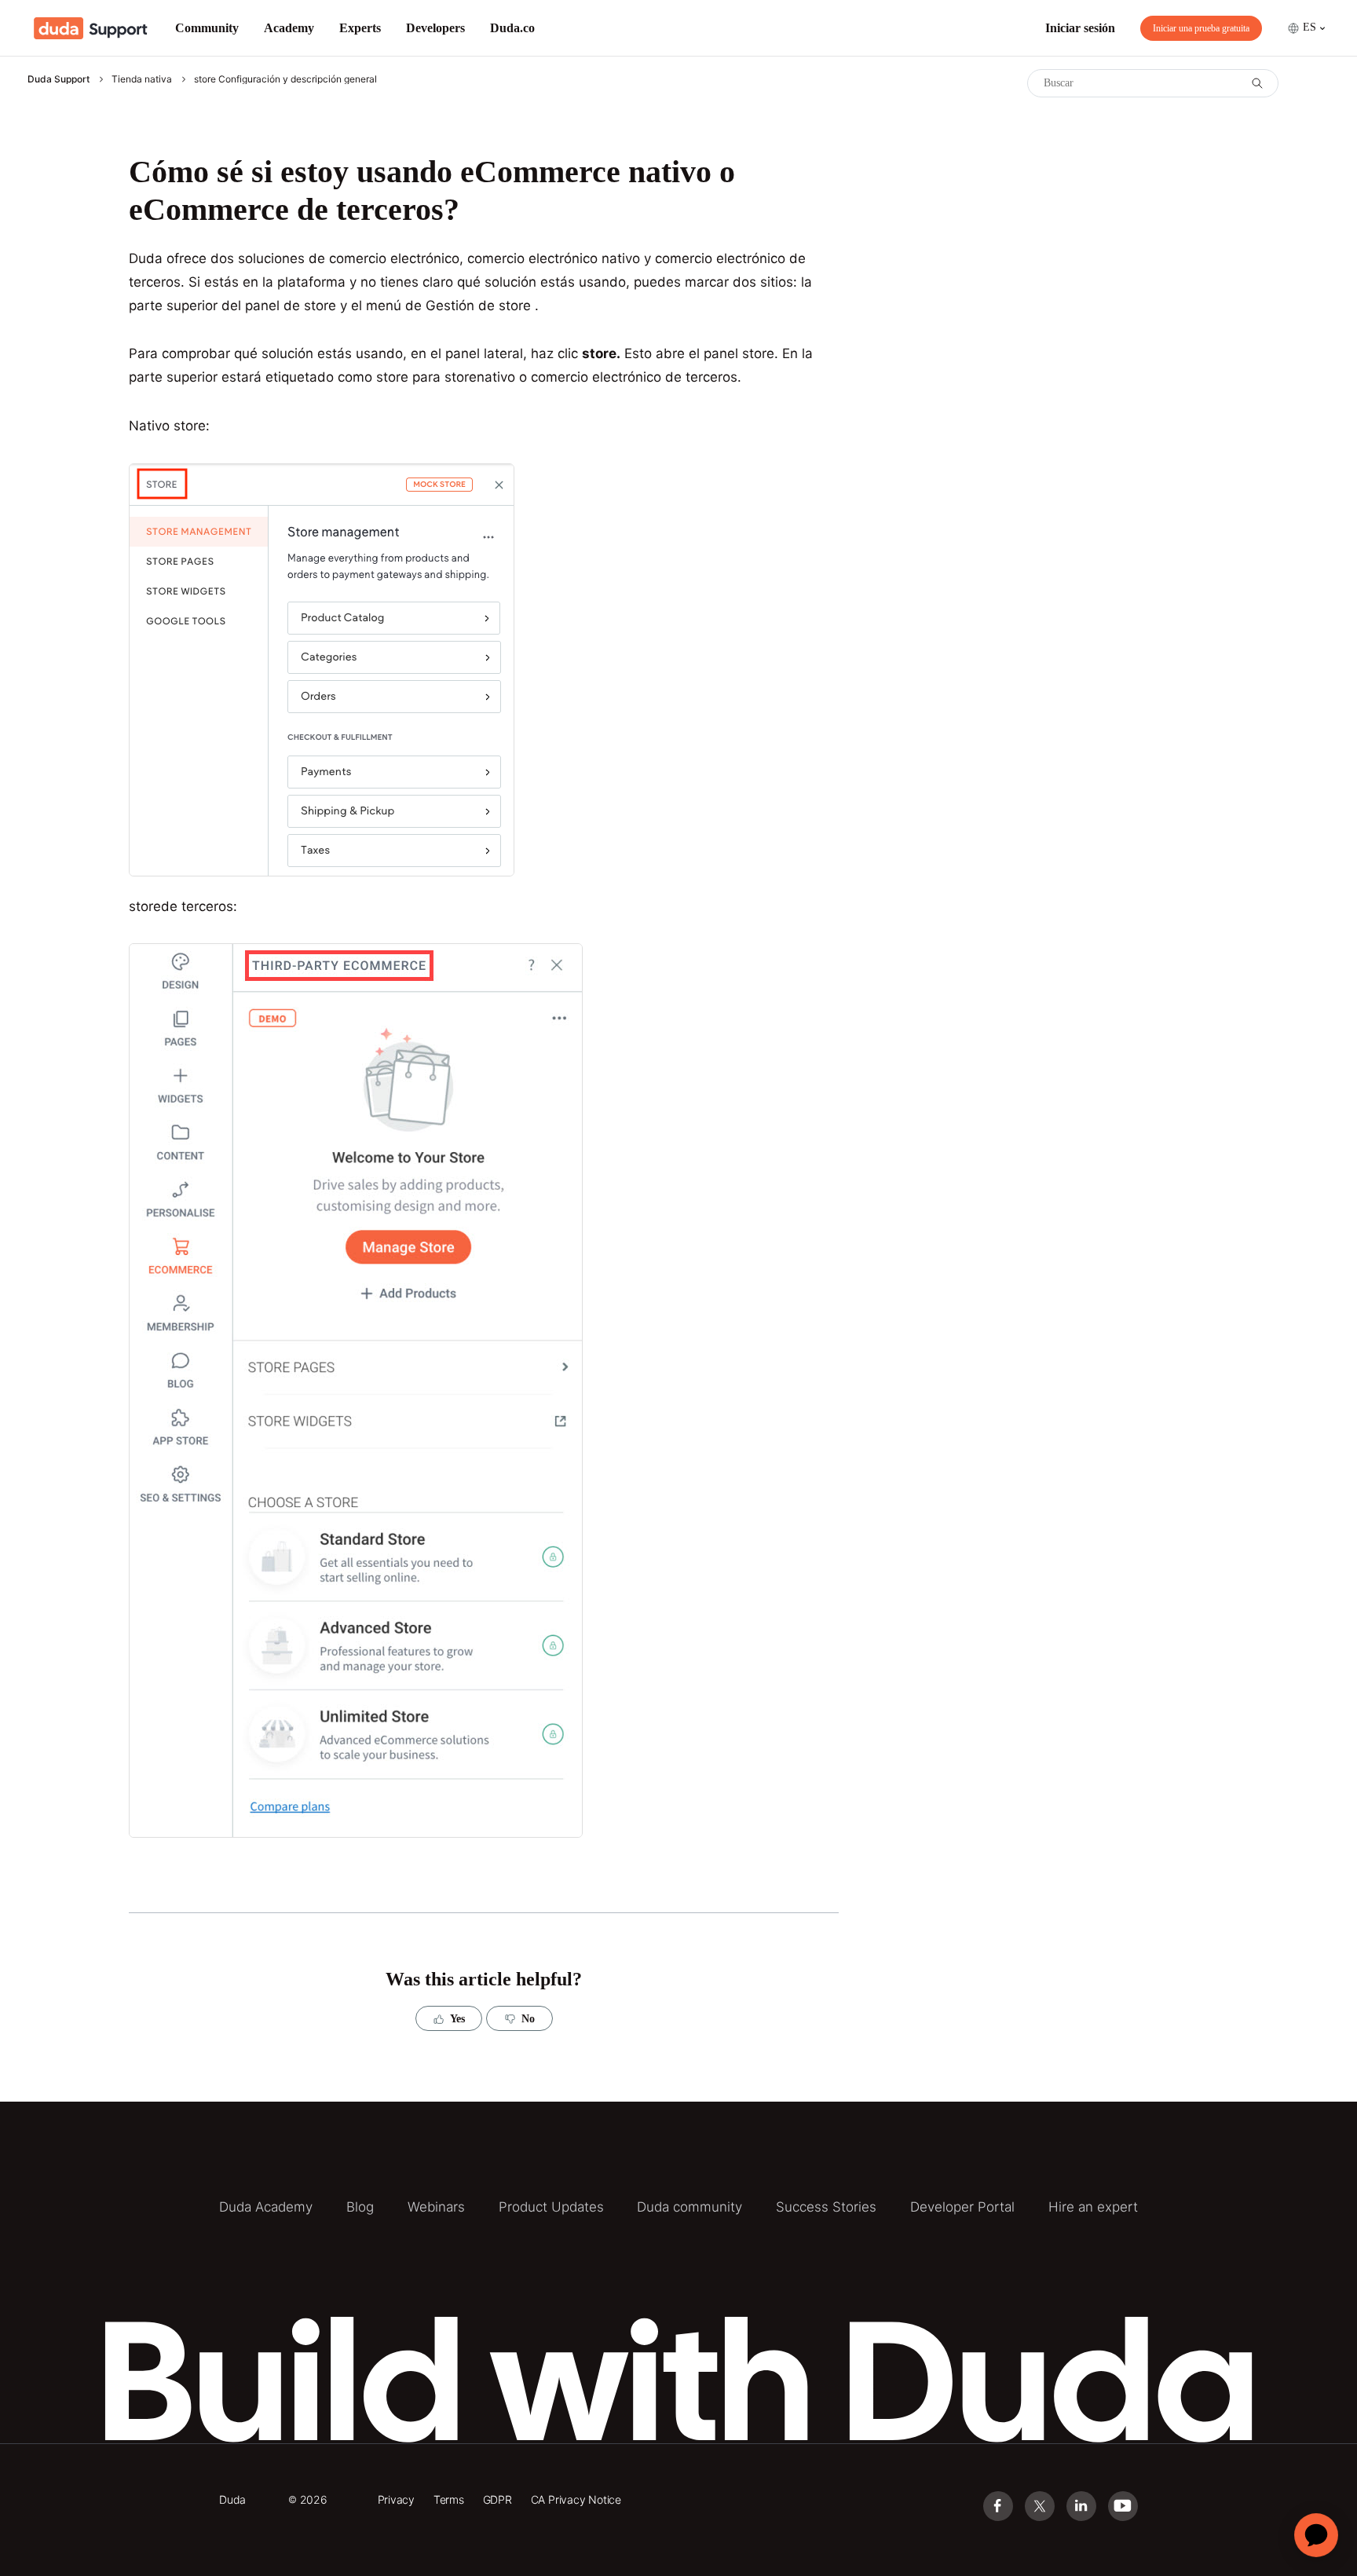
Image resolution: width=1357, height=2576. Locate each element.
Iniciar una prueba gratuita (1201, 28)
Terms (449, 2499)
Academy (289, 28)
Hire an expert (1093, 2207)
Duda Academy (266, 2207)
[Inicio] (91, 28)
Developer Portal (962, 2207)
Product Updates (551, 2207)
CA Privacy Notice (576, 2499)
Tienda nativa (142, 79)
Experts (360, 28)
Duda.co (512, 28)
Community (207, 28)
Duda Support (59, 79)
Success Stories (826, 2207)
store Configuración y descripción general (285, 79)
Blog (360, 2207)
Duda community (689, 2207)
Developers (435, 28)
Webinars (436, 2207)
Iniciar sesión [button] (1080, 28)
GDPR (497, 2499)
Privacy (397, 2499)
